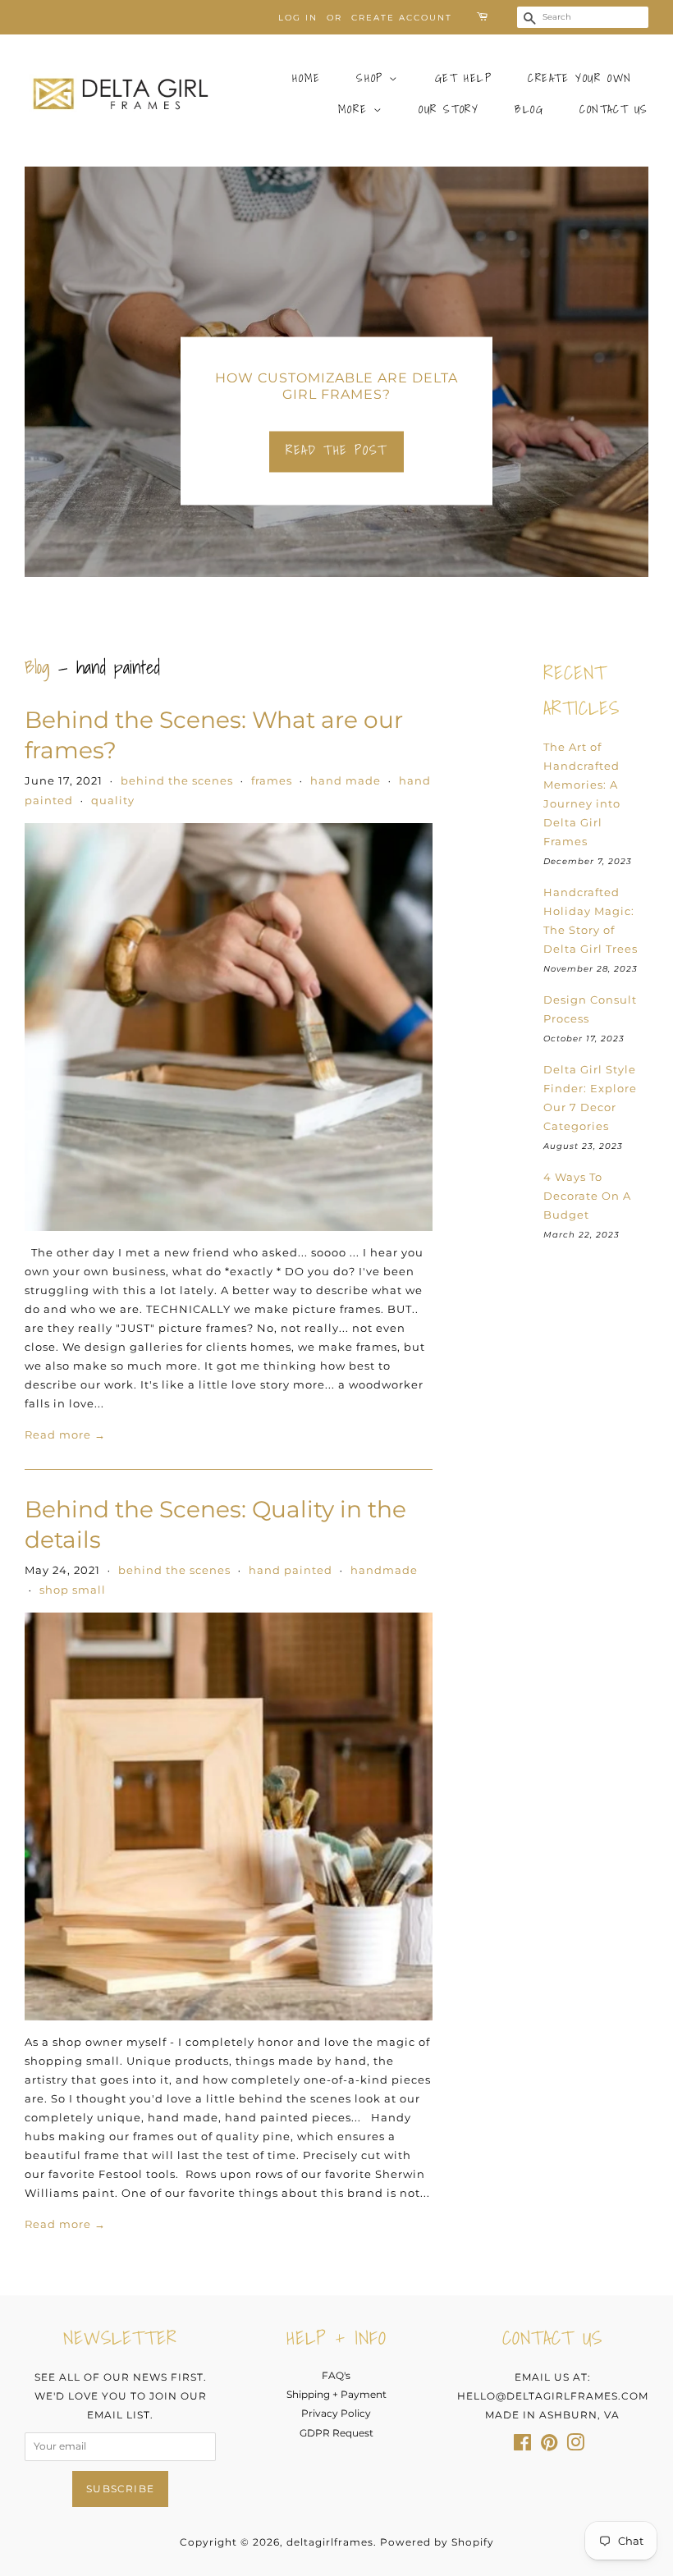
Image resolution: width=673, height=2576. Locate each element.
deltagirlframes (330, 2542)
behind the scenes (177, 780)
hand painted (291, 1570)
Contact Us (614, 109)
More (356, 109)
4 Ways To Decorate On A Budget (587, 1196)
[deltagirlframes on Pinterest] (549, 2446)
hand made (346, 780)
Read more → (65, 1434)
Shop (373, 78)
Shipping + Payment (336, 2394)
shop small (73, 1590)
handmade (384, 1570)
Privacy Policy (336, 2413)
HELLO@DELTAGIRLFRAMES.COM (553, 2396)
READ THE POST (336, 450)
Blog (529, 109)
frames (272, 780)
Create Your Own (580, 78)
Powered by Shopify (437, 2542)
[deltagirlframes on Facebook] (522, 2446)
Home (306, 78)
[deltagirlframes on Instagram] (575, 2446)
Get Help (464, 78)
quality (113, 800)
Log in (298, 18)
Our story (449, 109)
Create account (402, 18)
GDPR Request (336, 2433)
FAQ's (336, 2375)
